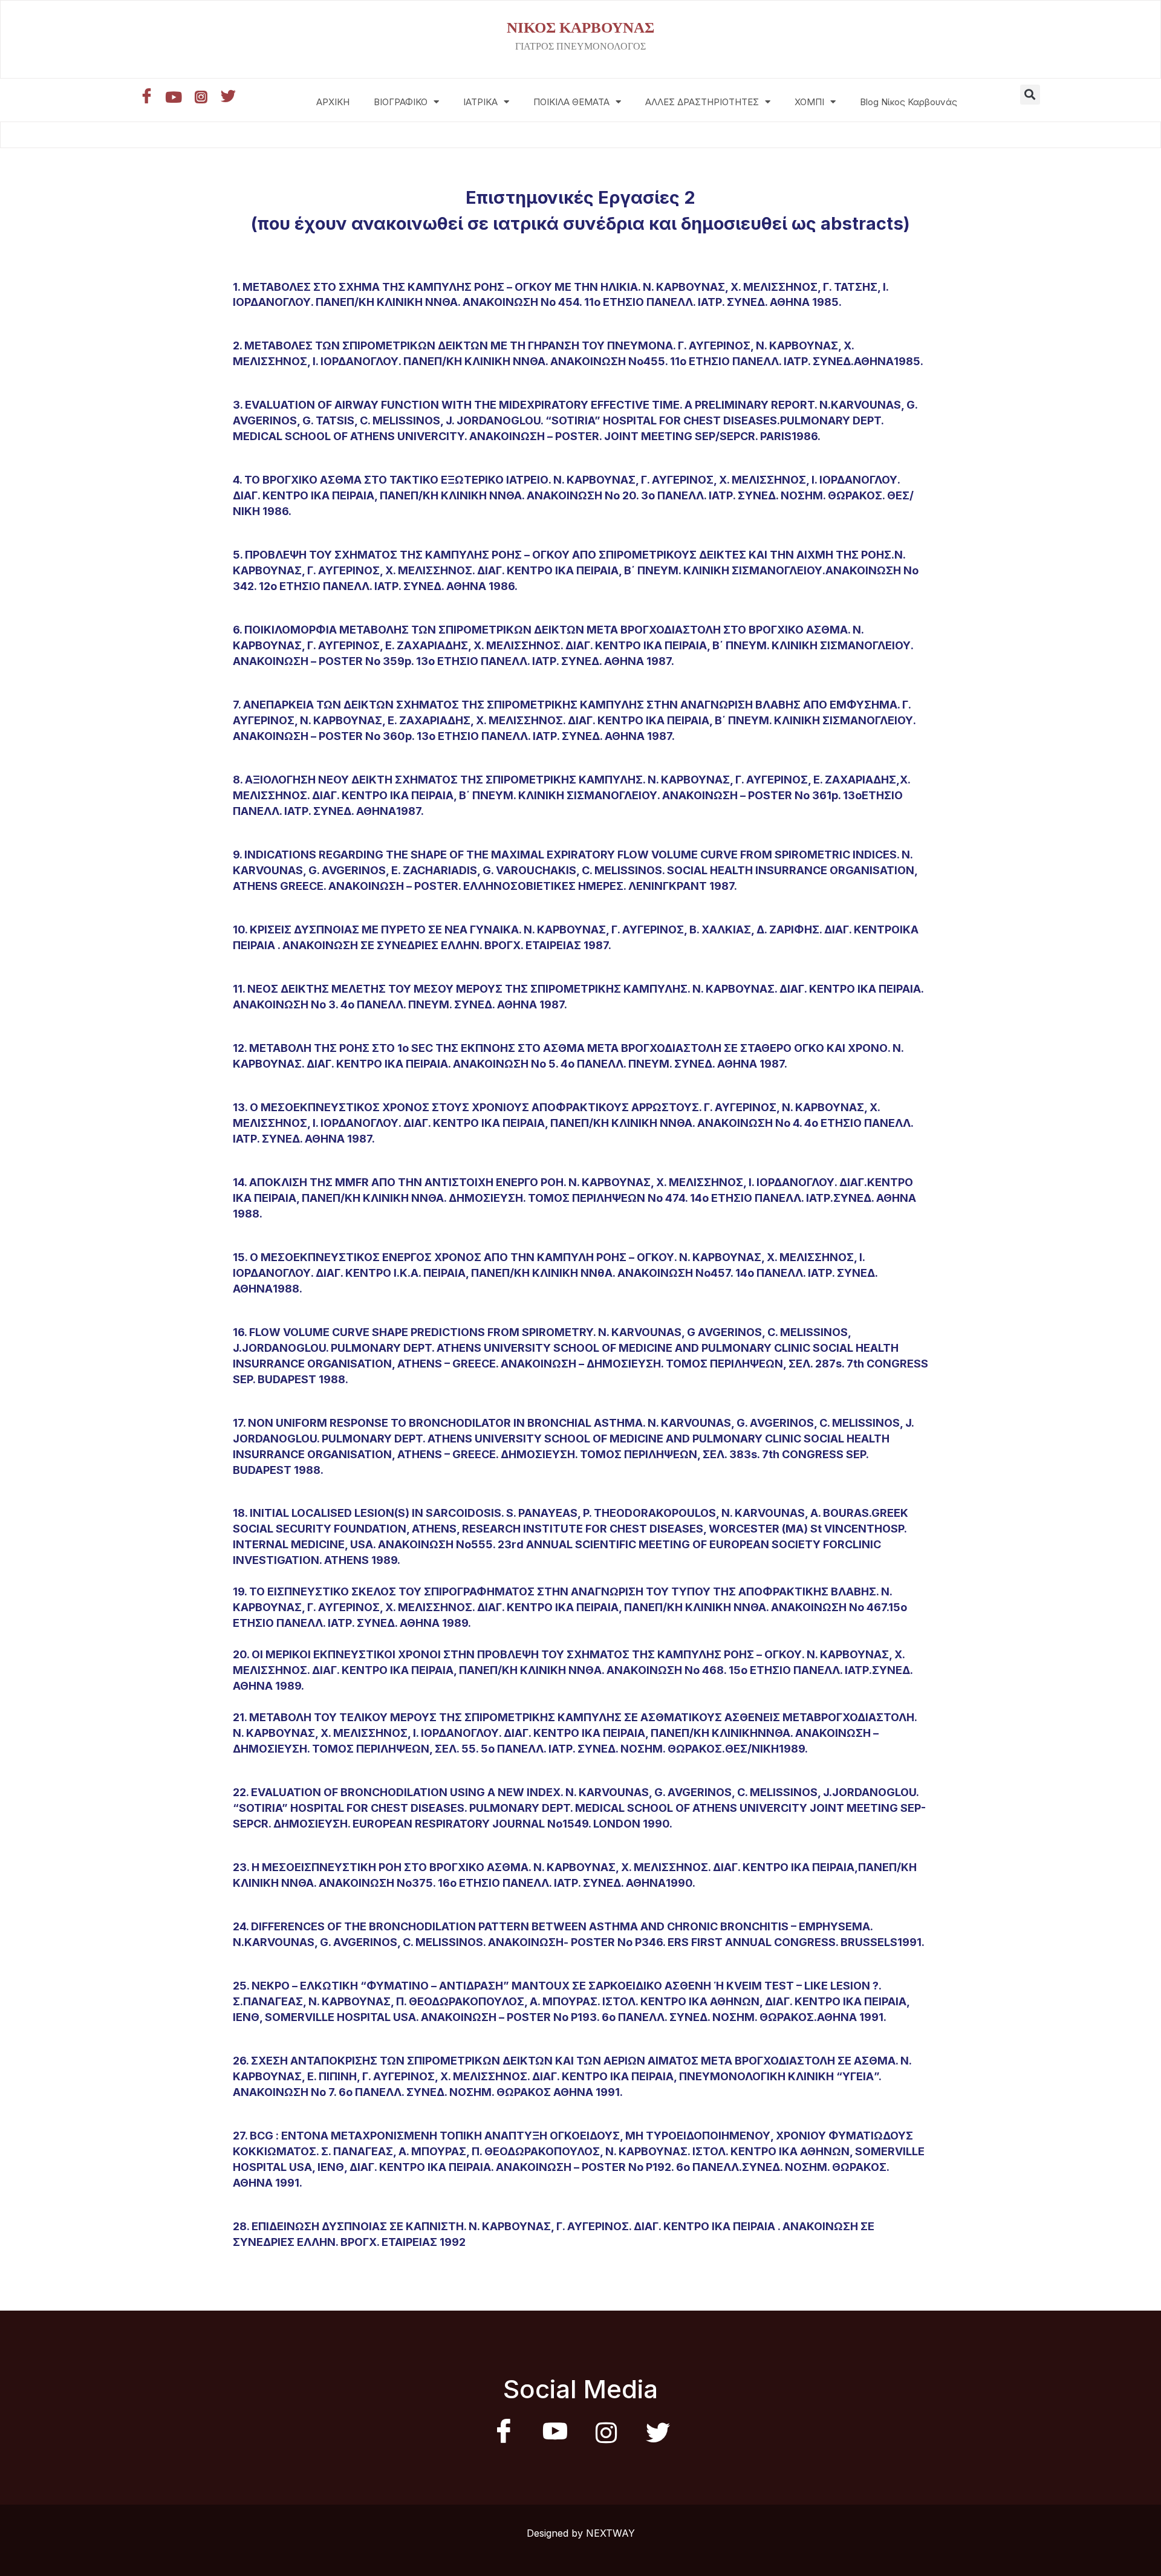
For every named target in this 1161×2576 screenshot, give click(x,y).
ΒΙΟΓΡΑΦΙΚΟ (401, 102)
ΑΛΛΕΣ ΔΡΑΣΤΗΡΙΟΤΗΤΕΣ (702, 102)
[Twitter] (228, 97)
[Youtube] (174, 97)
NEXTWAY (610, 2533)
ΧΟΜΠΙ (809, 102)
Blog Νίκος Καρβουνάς (909, 102)
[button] (1030, 95)
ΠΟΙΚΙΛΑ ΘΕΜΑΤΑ (571, 102)
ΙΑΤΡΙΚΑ (480, 102)
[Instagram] (201, 97)
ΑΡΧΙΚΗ (333, 102)
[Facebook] (146, 97)
